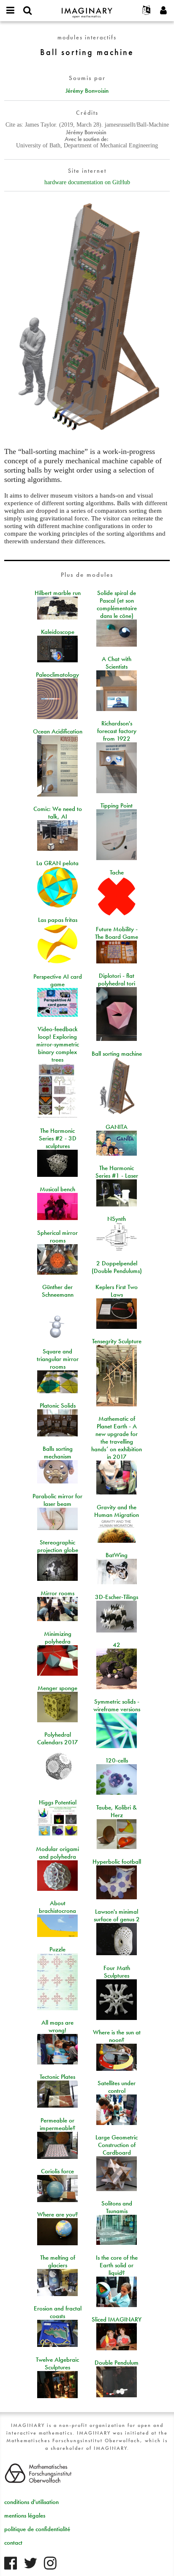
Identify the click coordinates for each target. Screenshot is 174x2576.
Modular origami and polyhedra (57, 1853)
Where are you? (58, 2214)
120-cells (117, 1760)
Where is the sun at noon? (117, 2036)
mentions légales (25, 2515)
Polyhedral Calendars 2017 (58, 1738)
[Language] (147, 11)
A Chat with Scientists (117, 663)
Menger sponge (57, 1688)
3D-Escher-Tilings (117, 1597)
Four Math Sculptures (117, 1972)
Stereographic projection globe (58, 1546)
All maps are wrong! (57, 2026)
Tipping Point (117, 805)
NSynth (117, 1219)
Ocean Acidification (58, 731)
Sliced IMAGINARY (117, 2319)
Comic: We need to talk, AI (58, 813)
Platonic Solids (58, 1406)
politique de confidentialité (37, 2529)
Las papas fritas (58, 920)
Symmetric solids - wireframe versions (117, 1705)
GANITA (117, 1127)
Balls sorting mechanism (58, 1453)
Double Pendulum (117, 2363)
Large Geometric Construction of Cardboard (117, 2145)
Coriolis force (57, 2171)
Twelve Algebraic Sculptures (57, 2363)
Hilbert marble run (58, 593)
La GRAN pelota (57, 863)
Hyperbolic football (117, 1862)
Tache (117, 872)
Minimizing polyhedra (58, 1638)
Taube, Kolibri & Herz (117, 1811)
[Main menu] (11, 11)
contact (13, 2543)
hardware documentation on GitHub (87, 182)
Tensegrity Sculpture (117, 1341)
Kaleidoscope (58, 632)
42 (117, 1645)
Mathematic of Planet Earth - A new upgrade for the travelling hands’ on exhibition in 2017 (117, 1438)
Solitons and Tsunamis (117, 2207)
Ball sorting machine (117, 1054)
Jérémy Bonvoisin (87, 91)
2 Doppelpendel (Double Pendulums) (117, 1267)
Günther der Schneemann (58, 1291)
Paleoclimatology (57, 675)
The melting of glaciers (58, 2261)
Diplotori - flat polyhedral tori (117, 979)
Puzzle (57, 1949)
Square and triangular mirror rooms (58, 1359)
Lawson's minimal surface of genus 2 (117, 1915)
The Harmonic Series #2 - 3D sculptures (58, 1138)
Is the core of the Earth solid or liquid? (117, 2265)
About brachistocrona (57, 1907)
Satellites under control (117, 2087)
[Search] (27, 11)
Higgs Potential (58, 1802)
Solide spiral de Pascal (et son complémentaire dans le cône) (117, 604)
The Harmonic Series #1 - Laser (117, 1172)
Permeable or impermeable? (58, 2124)
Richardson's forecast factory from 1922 (117, 731)
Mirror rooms (57, 1593)
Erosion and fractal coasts (58, 2312)
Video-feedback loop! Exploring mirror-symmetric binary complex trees (58, 1044)
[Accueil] (87, 9)
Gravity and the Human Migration (117, 1511)
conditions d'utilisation (31, 2502)
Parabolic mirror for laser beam (57, 1500)
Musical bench (57, 1189)
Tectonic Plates (57, 2077)
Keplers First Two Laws (117, 1291)
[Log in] (163, 11)
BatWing (117, 1555)
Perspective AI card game (58, 980)
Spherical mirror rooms (57, 1237)
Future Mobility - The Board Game (117, 933)
